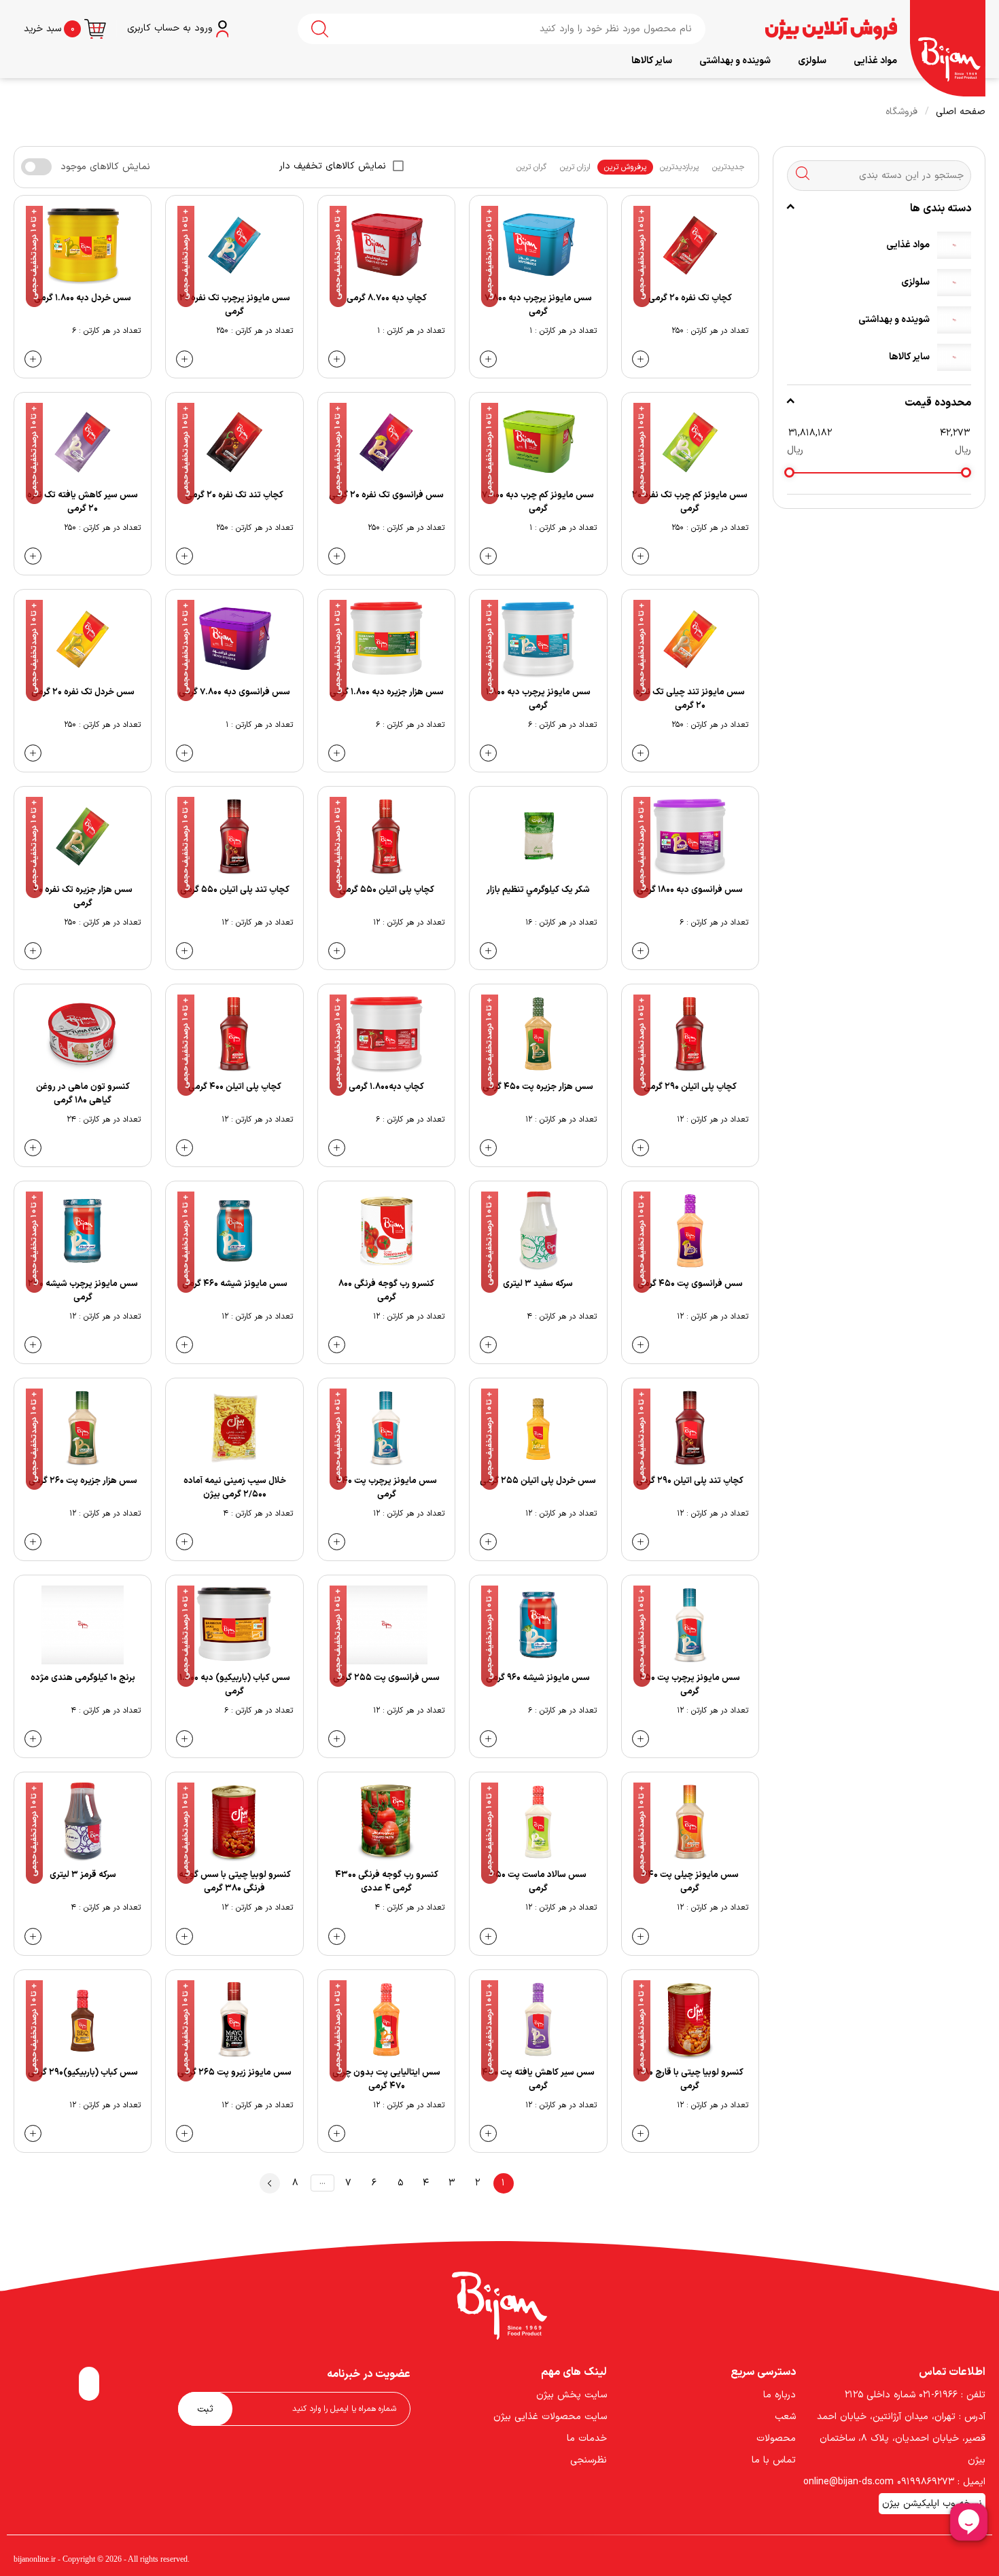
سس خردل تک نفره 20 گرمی (83, 692)
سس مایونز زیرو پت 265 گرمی (234, 2073)
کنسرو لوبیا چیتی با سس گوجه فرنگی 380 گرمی (235, 1882)
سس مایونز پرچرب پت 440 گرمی (386, 1488)
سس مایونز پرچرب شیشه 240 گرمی (83, 1291)
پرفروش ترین (625, 167)
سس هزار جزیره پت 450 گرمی (538, 1087)
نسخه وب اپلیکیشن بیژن (932, 2504)
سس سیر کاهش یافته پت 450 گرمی (538, 2079)
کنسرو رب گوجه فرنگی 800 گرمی (386, 1291)
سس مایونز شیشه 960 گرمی (538, 1678)
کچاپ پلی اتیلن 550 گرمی (387, 890)
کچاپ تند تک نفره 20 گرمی (234, 495)
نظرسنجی (589, 2460)
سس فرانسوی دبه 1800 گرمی (690, 890)
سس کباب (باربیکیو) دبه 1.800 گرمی (235, 1685)
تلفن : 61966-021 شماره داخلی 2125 (915, 2395)
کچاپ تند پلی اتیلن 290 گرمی (690, 1481)
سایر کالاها (652, 61)
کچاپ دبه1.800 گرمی (386, 1087)
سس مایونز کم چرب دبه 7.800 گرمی (538, 502)
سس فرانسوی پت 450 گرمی (690, 1284)
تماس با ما (774, 2460)
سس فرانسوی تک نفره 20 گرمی (386, 495)
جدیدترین (729, 167)
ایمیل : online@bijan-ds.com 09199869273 (894, 2482)
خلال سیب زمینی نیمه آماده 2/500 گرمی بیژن (235, 1488)
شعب (785, 2417)
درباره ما (779, 2395)
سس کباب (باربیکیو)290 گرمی (83, 2073)
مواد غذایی (875, 61)
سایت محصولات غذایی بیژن (550, 2417)
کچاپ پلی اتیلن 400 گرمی (235, 1087)
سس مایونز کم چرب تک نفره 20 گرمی (690, 502)
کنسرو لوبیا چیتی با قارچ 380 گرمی (690, 2079)
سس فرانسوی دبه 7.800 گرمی (234, 692)
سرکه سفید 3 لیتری (538, 1284)
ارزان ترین (575, 167)
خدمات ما (587, 2438)
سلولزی (812, 61)
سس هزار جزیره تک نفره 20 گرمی (83, 897)
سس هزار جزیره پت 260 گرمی (83, 1481)
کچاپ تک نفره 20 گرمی (690, 298)
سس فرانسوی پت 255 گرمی (386, 1678)
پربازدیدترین (679, 167)
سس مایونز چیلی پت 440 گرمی (690, 1882)
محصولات (776, 2438)
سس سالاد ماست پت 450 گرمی (538, 1882)
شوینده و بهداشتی (735, 61)
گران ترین (531, 167)
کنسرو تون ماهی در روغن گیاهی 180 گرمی (83, 1094)
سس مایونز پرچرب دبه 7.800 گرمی (538, 305)
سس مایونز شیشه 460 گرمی (235, 1284)
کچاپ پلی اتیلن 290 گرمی (690, 1087)
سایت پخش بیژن (572, 2395)
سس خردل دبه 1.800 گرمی (83, 298)
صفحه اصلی (961, 112)
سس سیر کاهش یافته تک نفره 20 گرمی (83, 502)
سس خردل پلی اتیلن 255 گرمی (538, 1481)
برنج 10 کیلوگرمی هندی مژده (83, 1678)
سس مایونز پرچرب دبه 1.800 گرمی (538, 699)
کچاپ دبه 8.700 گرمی (387, 298)
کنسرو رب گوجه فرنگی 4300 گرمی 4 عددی (387, 1882)
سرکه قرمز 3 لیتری (83, 1875)
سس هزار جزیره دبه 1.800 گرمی (387, 692)
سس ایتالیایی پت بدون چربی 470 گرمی (386, 2079)
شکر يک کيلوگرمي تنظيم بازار (538, 890)
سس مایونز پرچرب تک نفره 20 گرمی (235, 305)
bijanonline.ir (35, 2559)
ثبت (205, 2409)
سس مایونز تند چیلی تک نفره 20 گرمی (690, 699)
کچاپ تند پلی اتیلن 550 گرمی (235, 890)
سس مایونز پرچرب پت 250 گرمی (690, 1685)
